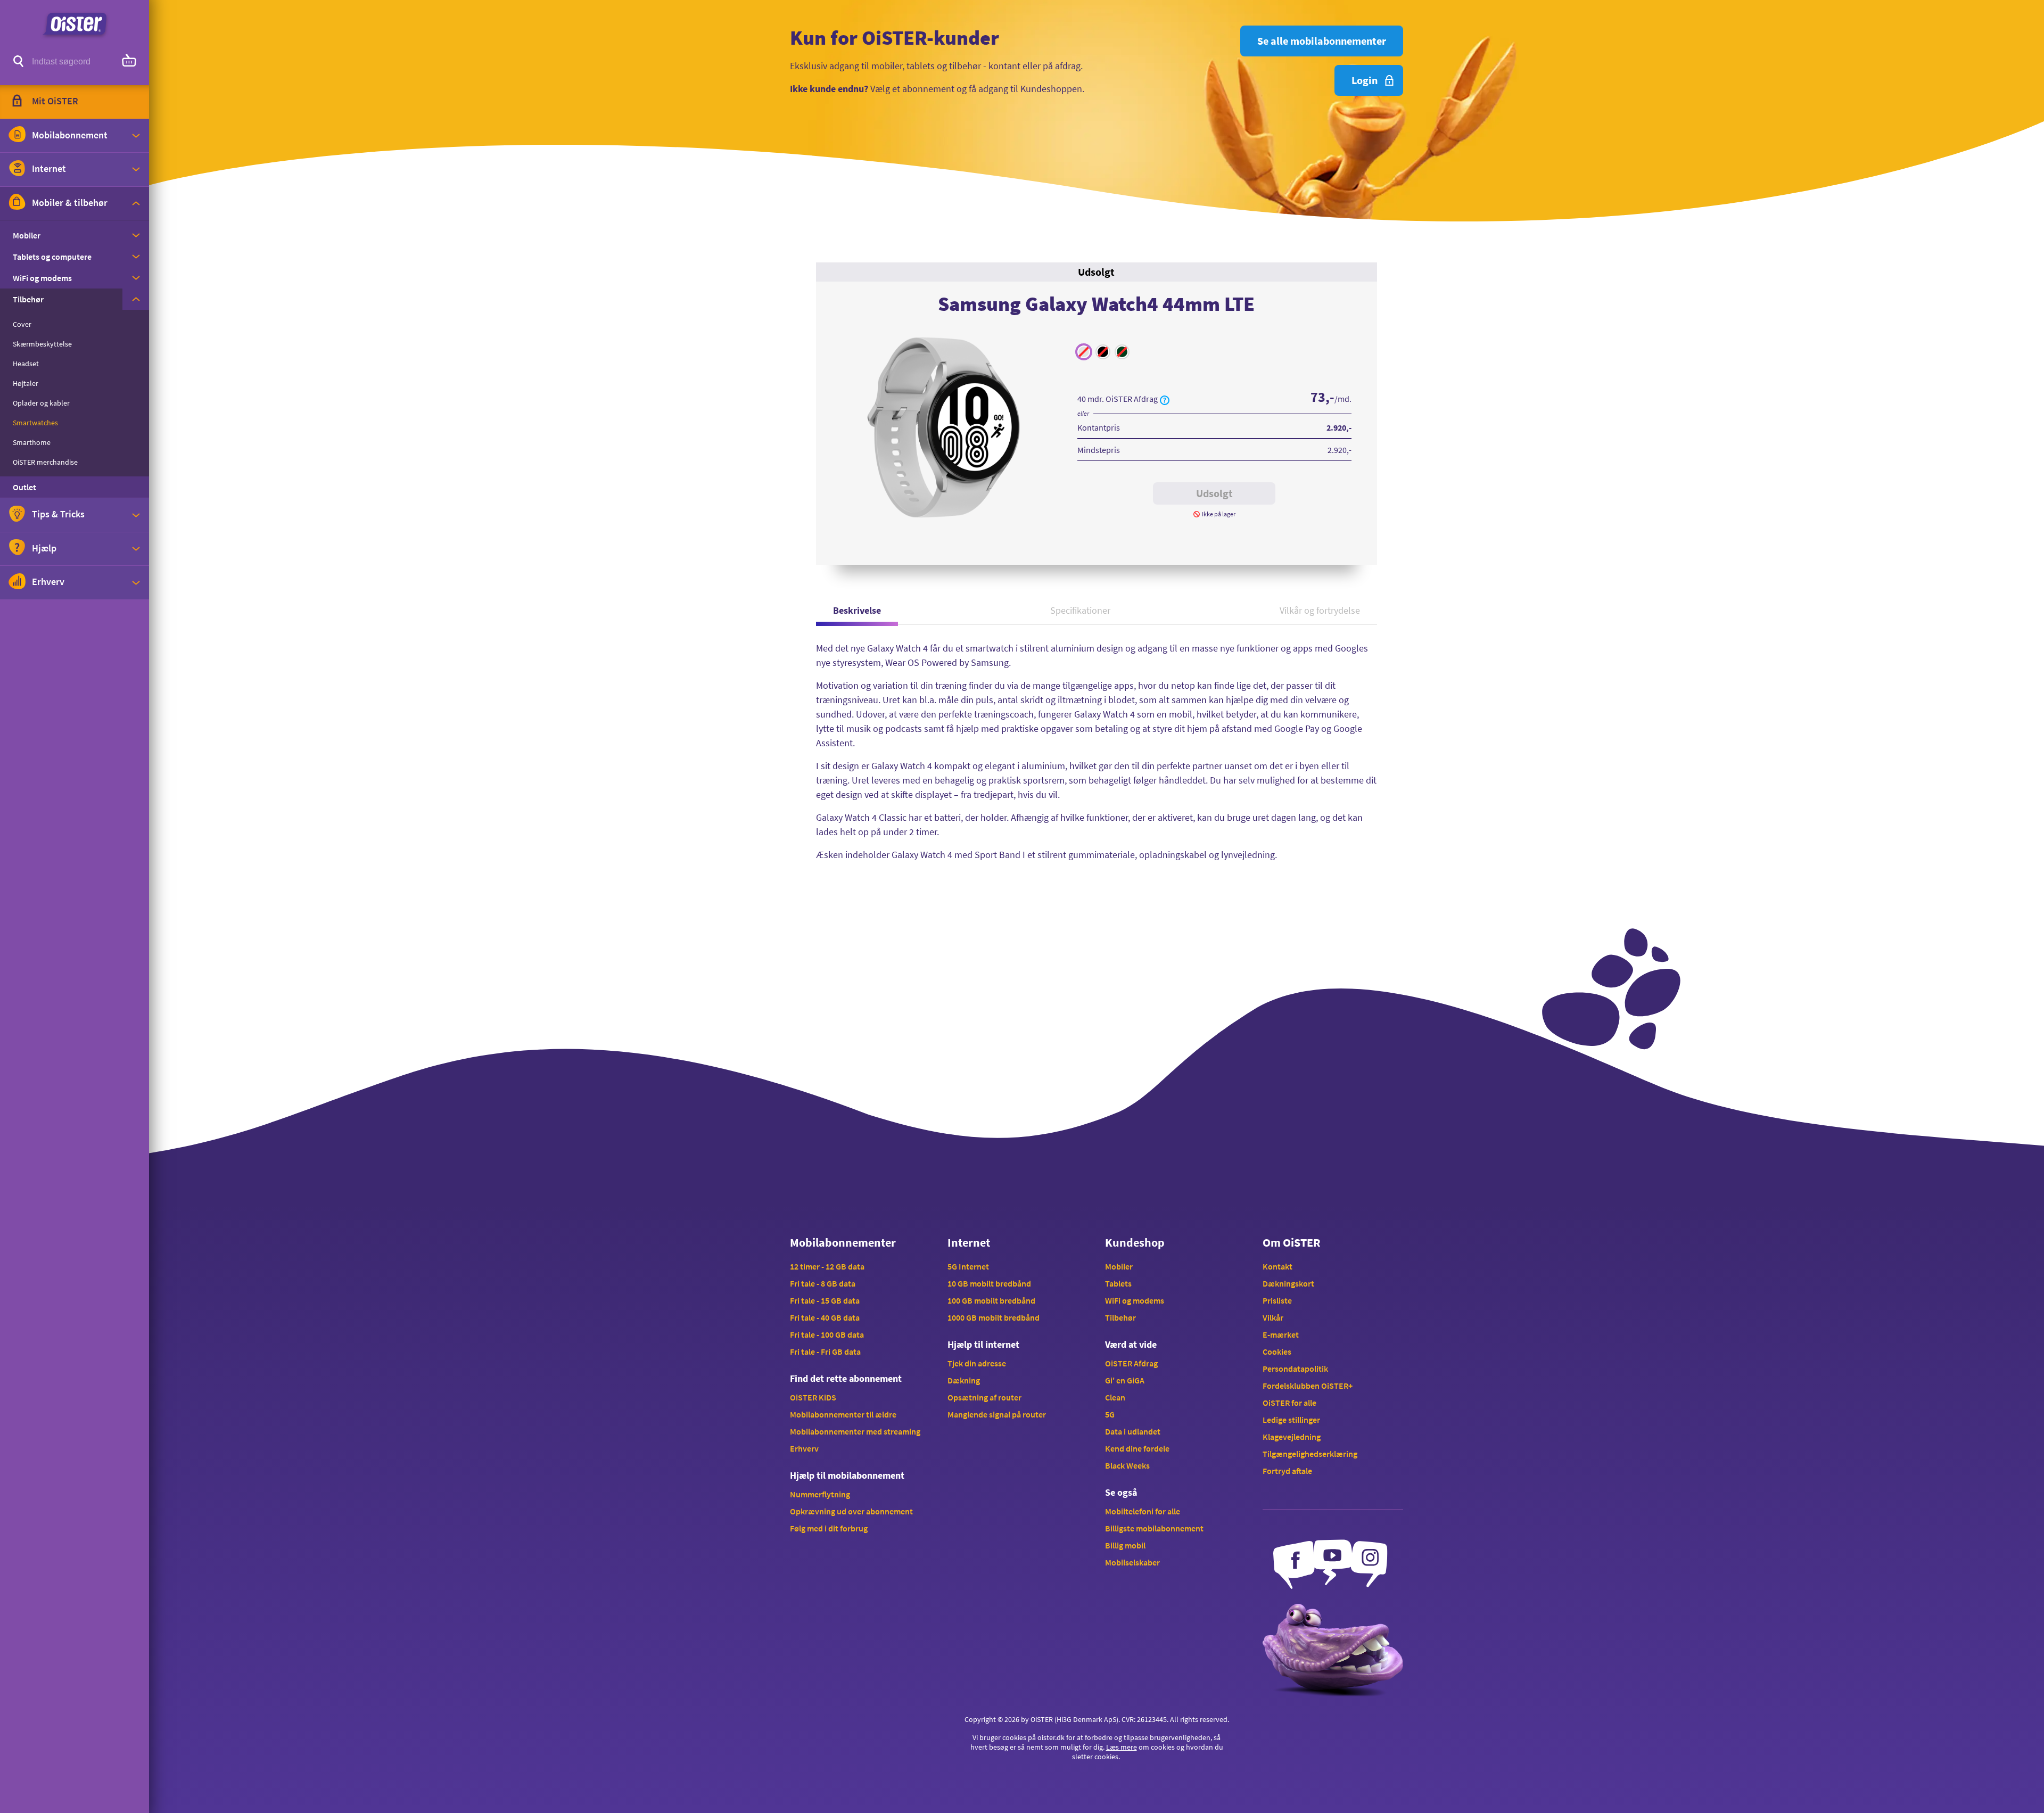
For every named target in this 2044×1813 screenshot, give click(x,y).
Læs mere (1122, 1747)
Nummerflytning (820, 1494)
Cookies (1277, 1351)
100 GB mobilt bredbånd (991, 1300)
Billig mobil (1125, 1545)
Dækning (964, 1380)
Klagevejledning (1292, 1437)
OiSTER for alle (1289, 1403)
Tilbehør (1120, 1317)
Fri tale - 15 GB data (825, 1300)
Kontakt (1278, 1266)
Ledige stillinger (1291, 1420)
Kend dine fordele (1137, 1448)
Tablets (1118, 1283)
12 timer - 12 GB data (827, 1266)
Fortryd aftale (1287, 1471)
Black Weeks (1127, 1465)
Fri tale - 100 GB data (827, 1334)
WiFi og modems (1135, 1300)
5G (1110, 1414)
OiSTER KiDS (813, 1397)
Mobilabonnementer (843, 1242)
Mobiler (1119, 1266)
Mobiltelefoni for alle (1143, 1511)
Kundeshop (1135, 1242)
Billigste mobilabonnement (1154, 1528)
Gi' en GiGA (1125, 1380)
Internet (969, 1242)
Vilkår (1273, 1317)
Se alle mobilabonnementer (1322, 41)
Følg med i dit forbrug (829, 1528)
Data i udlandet (1133, 1431)
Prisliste (1277, 1300)
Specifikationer (1080, 610)
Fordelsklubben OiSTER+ (1308, 1386)
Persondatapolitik (1295, 1369)
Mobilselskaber (1132, 1562)
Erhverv (804, 1448)
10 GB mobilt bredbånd (989, 1283)
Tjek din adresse (977, 1363)
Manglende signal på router (997, 1414)
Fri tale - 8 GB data (823, 1283)
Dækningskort (1288, 1283)
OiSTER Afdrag (1131, 1363)
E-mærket (1281, 1334)
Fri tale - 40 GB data (825, 1317)
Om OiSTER (1291, 1242)
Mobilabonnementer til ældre (843, 1414)
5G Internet (968, 1266)
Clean (1115, 1397)
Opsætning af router (984, 1397)
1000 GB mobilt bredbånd (994, 1317)
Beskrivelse (857, 610)
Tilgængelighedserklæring (1310, 1454)
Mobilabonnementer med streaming (855, 1431)
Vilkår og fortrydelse (1320, 610)
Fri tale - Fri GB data (825, 1351)
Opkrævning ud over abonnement (851, 1511)
